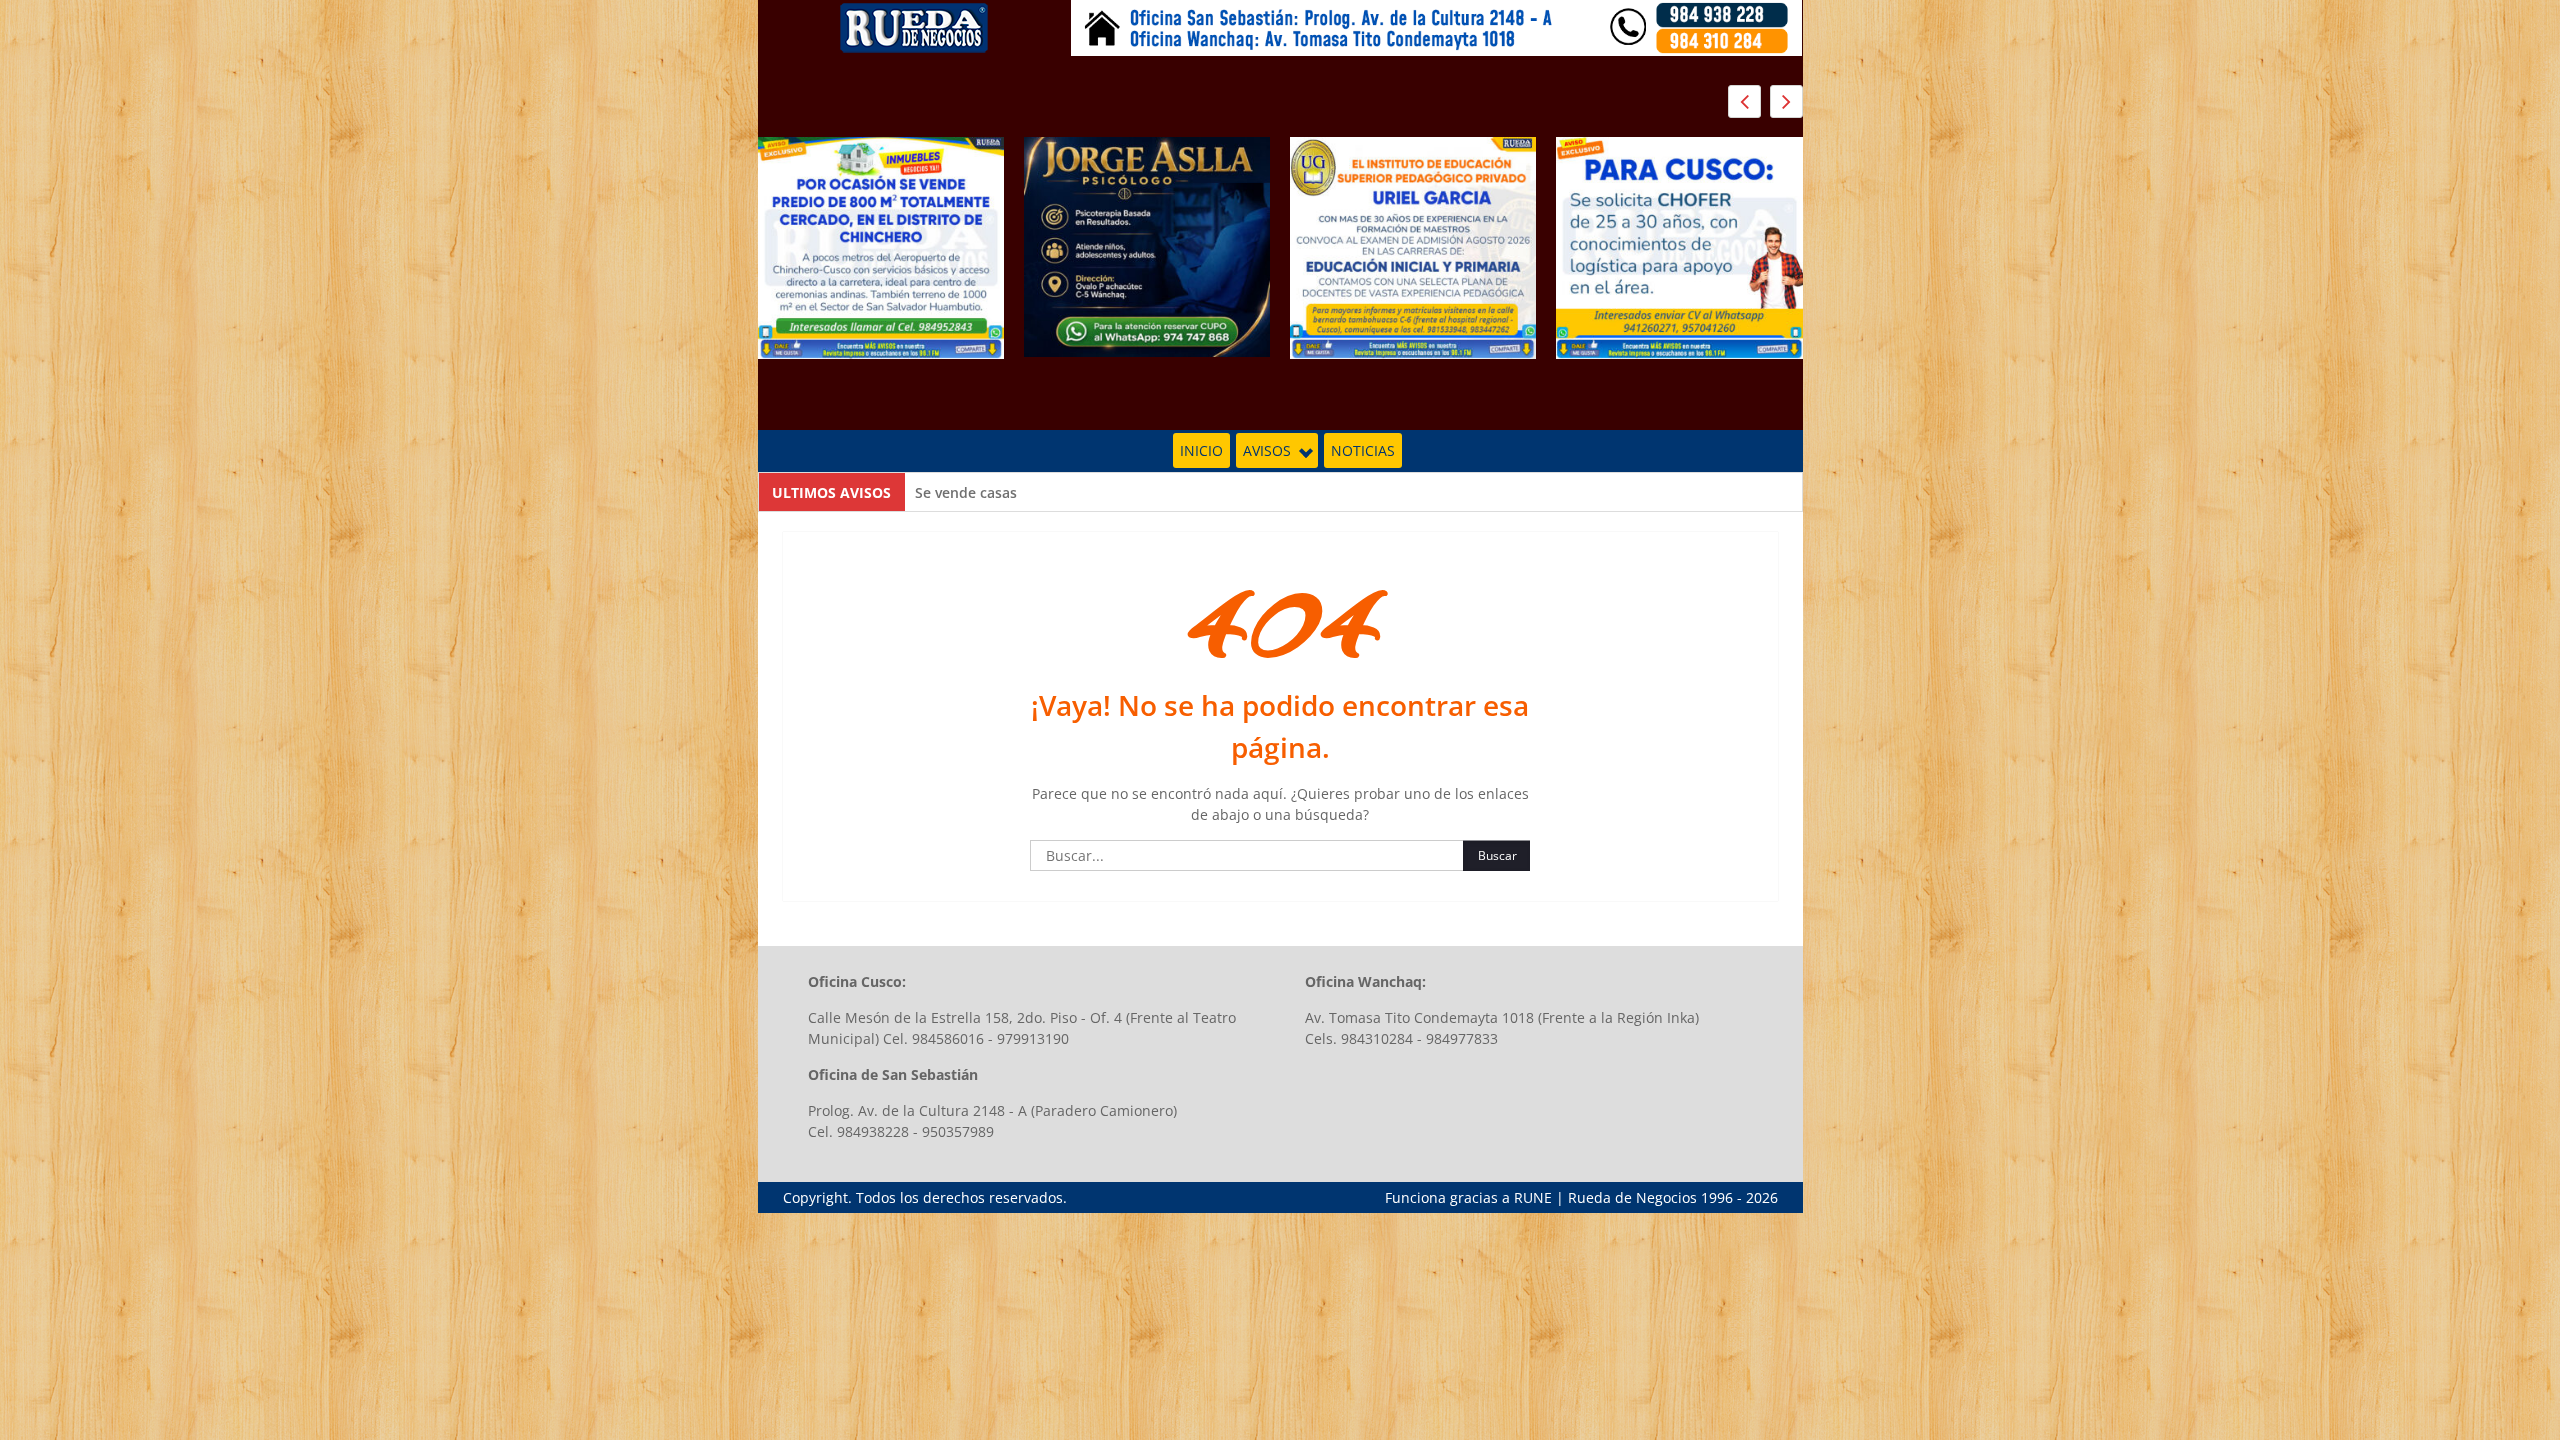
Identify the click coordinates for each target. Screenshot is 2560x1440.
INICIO (1201, 450)
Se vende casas (966, 492)
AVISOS (1267, 450)
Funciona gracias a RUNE (1468, 1197)
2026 (1762, 1197)
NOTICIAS (1363, 450)
